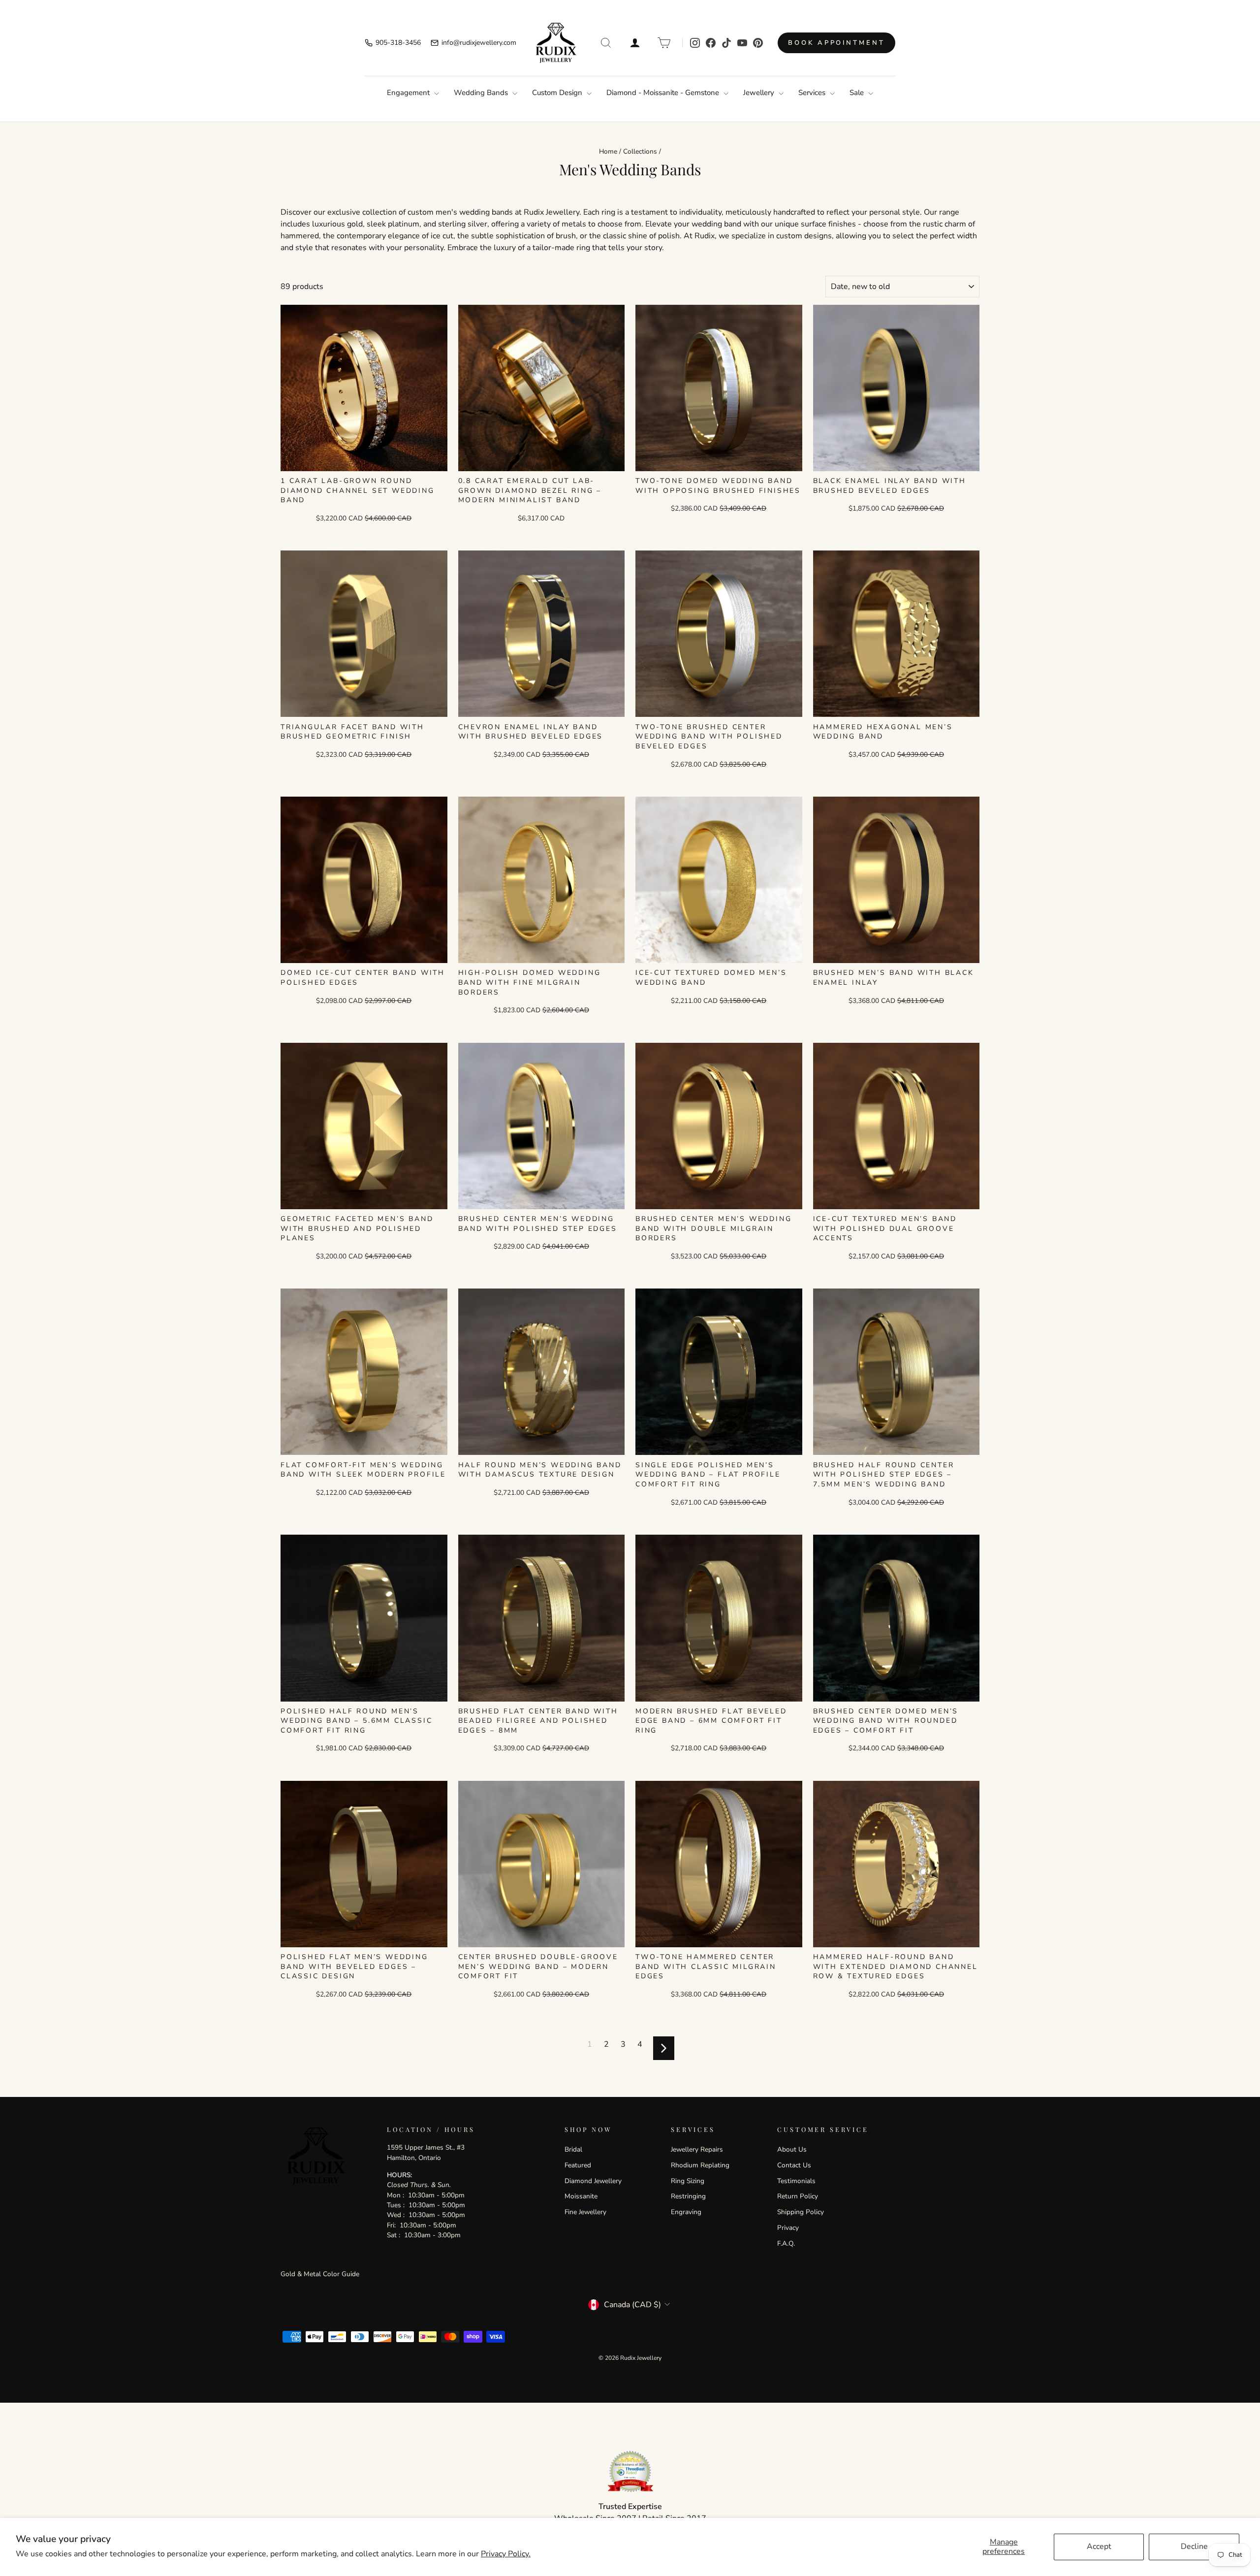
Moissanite (581, 2196)
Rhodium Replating (700, 2165)
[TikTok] (726, 43)
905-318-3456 (398, 43)
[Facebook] (711, 43)
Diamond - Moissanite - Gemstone (664, 93)
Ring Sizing (688, 2181)
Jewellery (760, 93)
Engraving (686, 2212)
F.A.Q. (786, 2243)
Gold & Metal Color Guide (320, 2274)
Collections (640, 151)
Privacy (788, 2228)
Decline (1194, 2546)
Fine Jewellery (585, 2212)
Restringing (688, 2196)
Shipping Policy (801, 2212)
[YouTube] (742, 43)
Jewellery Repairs (697, 2149)
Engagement (409, 93)
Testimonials (796, 2181)
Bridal (573, 2149)
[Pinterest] (758, 43)
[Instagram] (695, 43)
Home (608, 151)
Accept (1099, 2546)
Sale (858, 93)
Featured (578, 2165)
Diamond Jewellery (593, 2181)
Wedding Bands (482, 93)
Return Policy (798, 2196)
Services (813, 93)
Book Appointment (836, 43)
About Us (792, 2149)
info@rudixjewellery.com (479, 43)
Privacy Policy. (506, 2554)
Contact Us (794, 2165)
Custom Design (558, 93)
